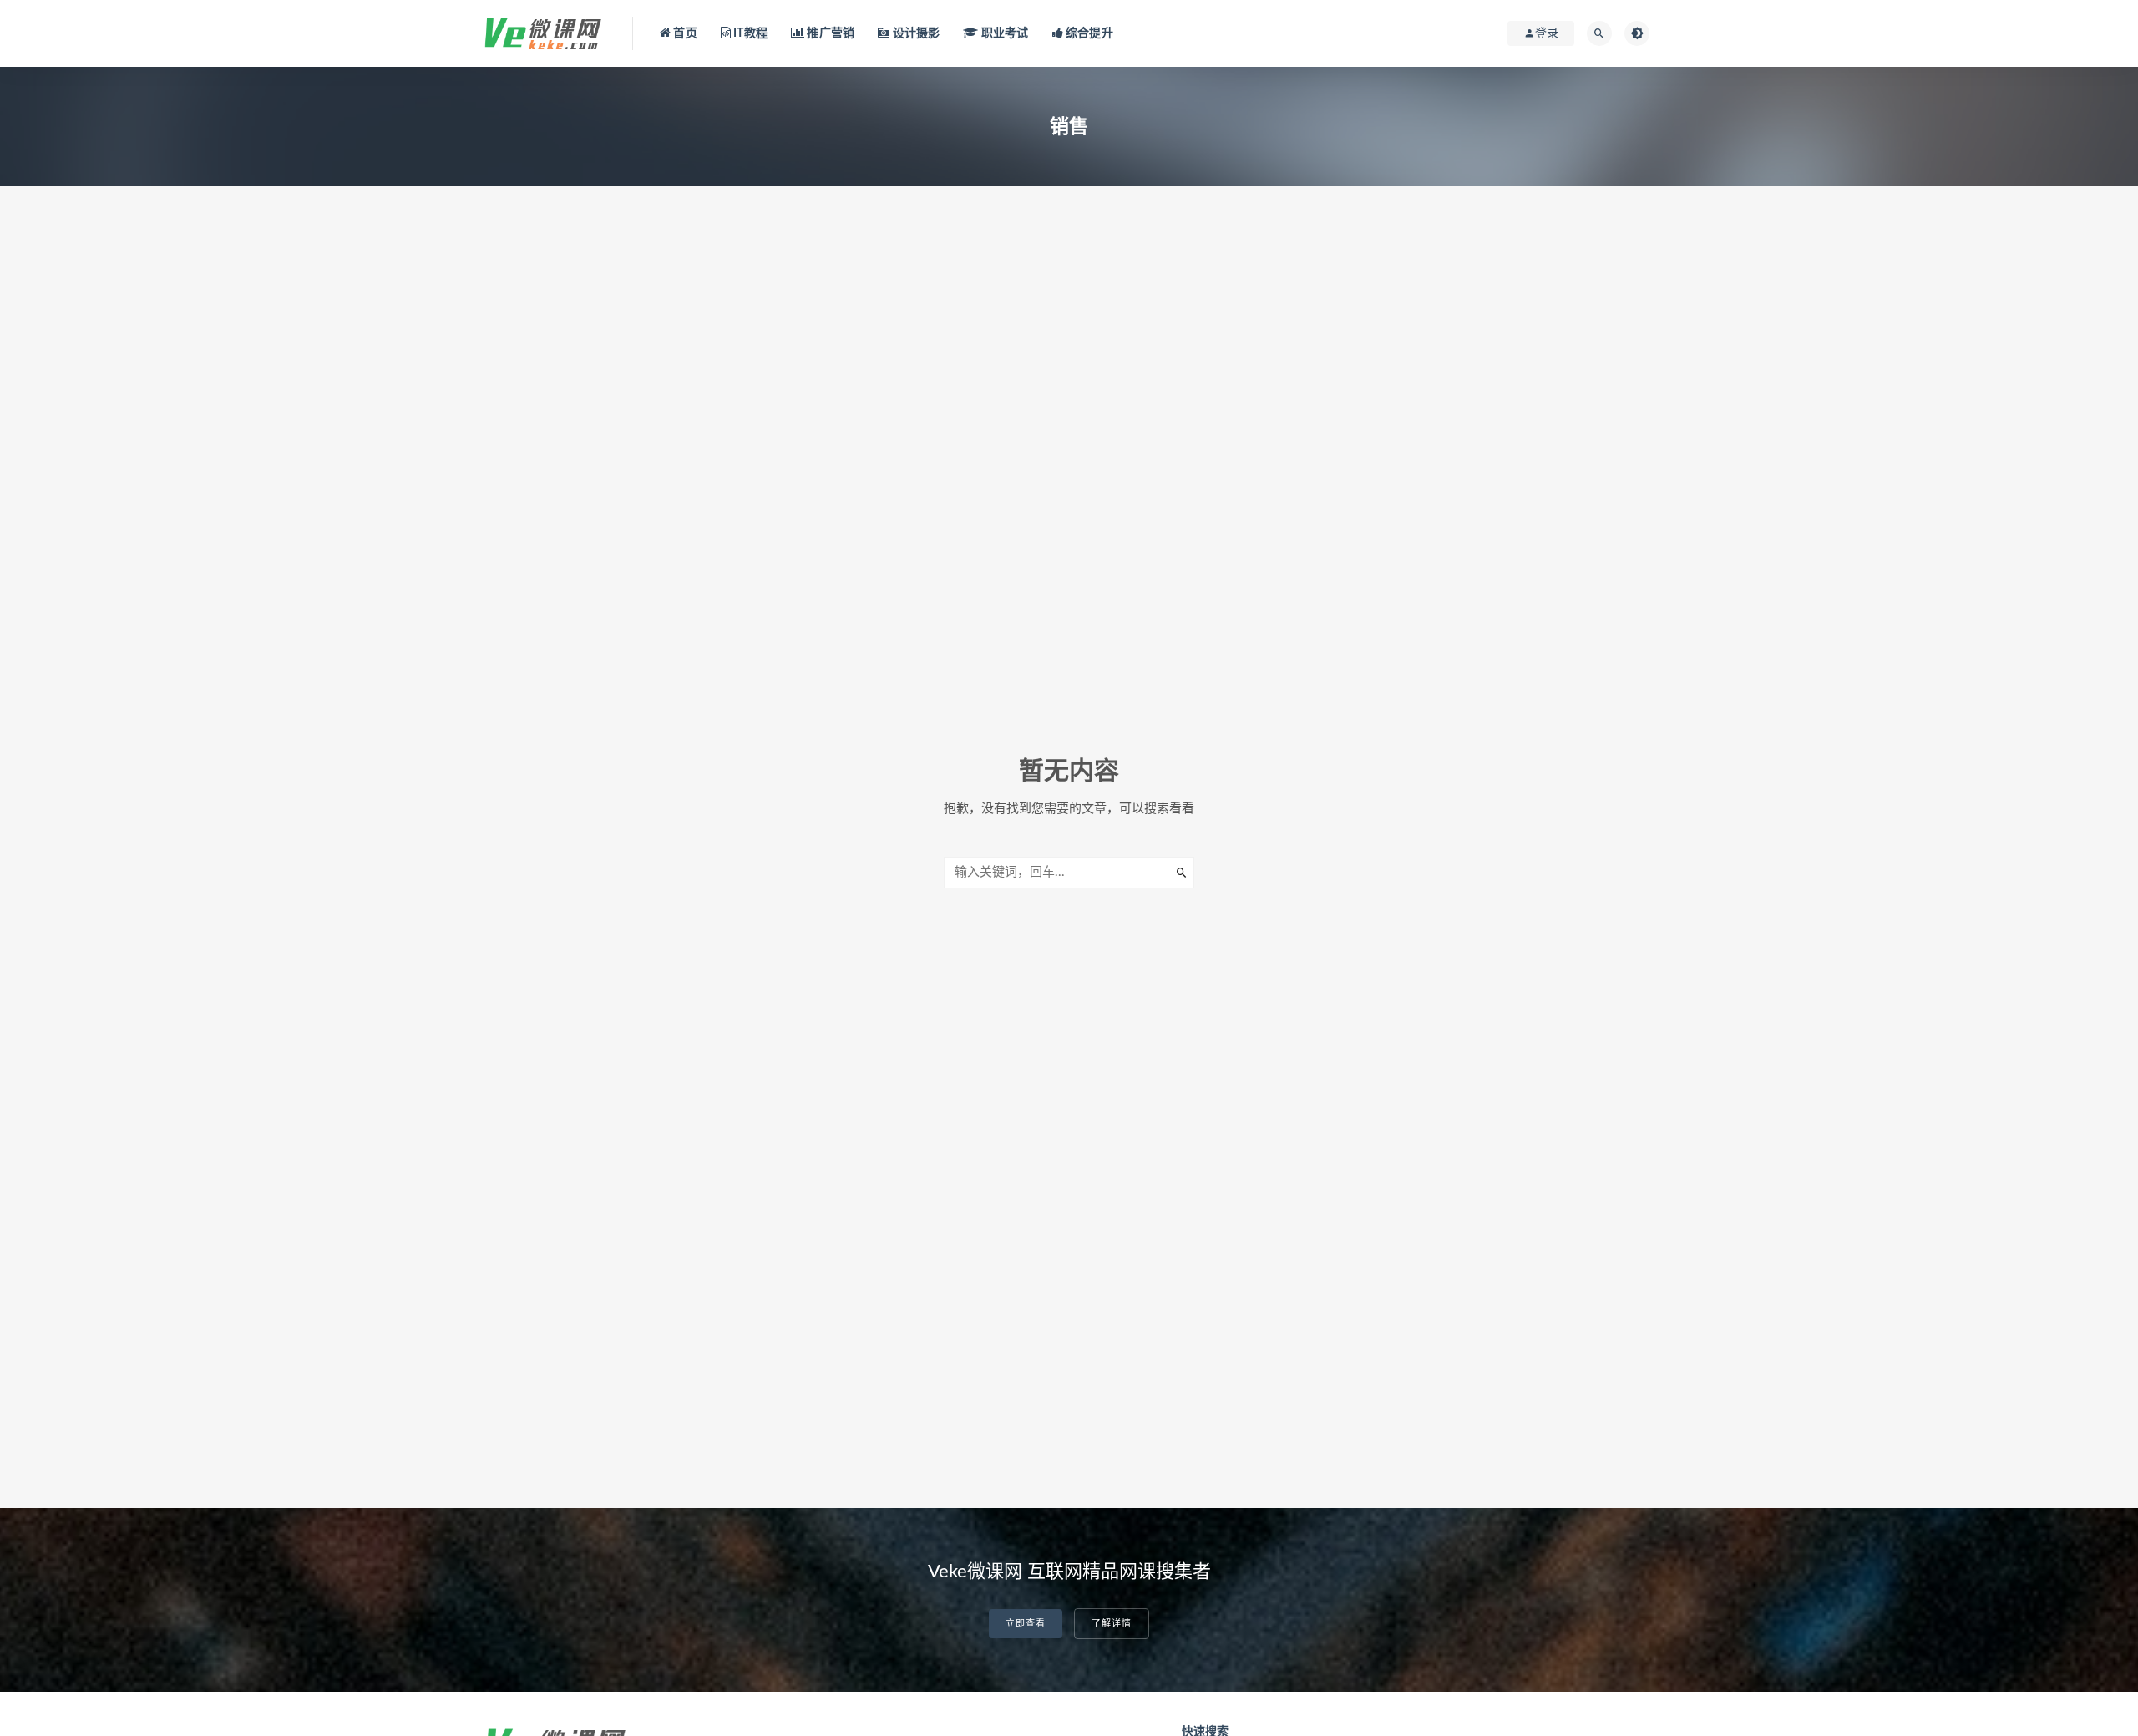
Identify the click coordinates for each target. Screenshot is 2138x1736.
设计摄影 (914, 33)
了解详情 (1112, 1624)
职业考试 (1003, 33)
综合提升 (1088, 33)
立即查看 (1026, 1624)
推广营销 (829, 33)
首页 (684, 33)
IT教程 (749, 33)
